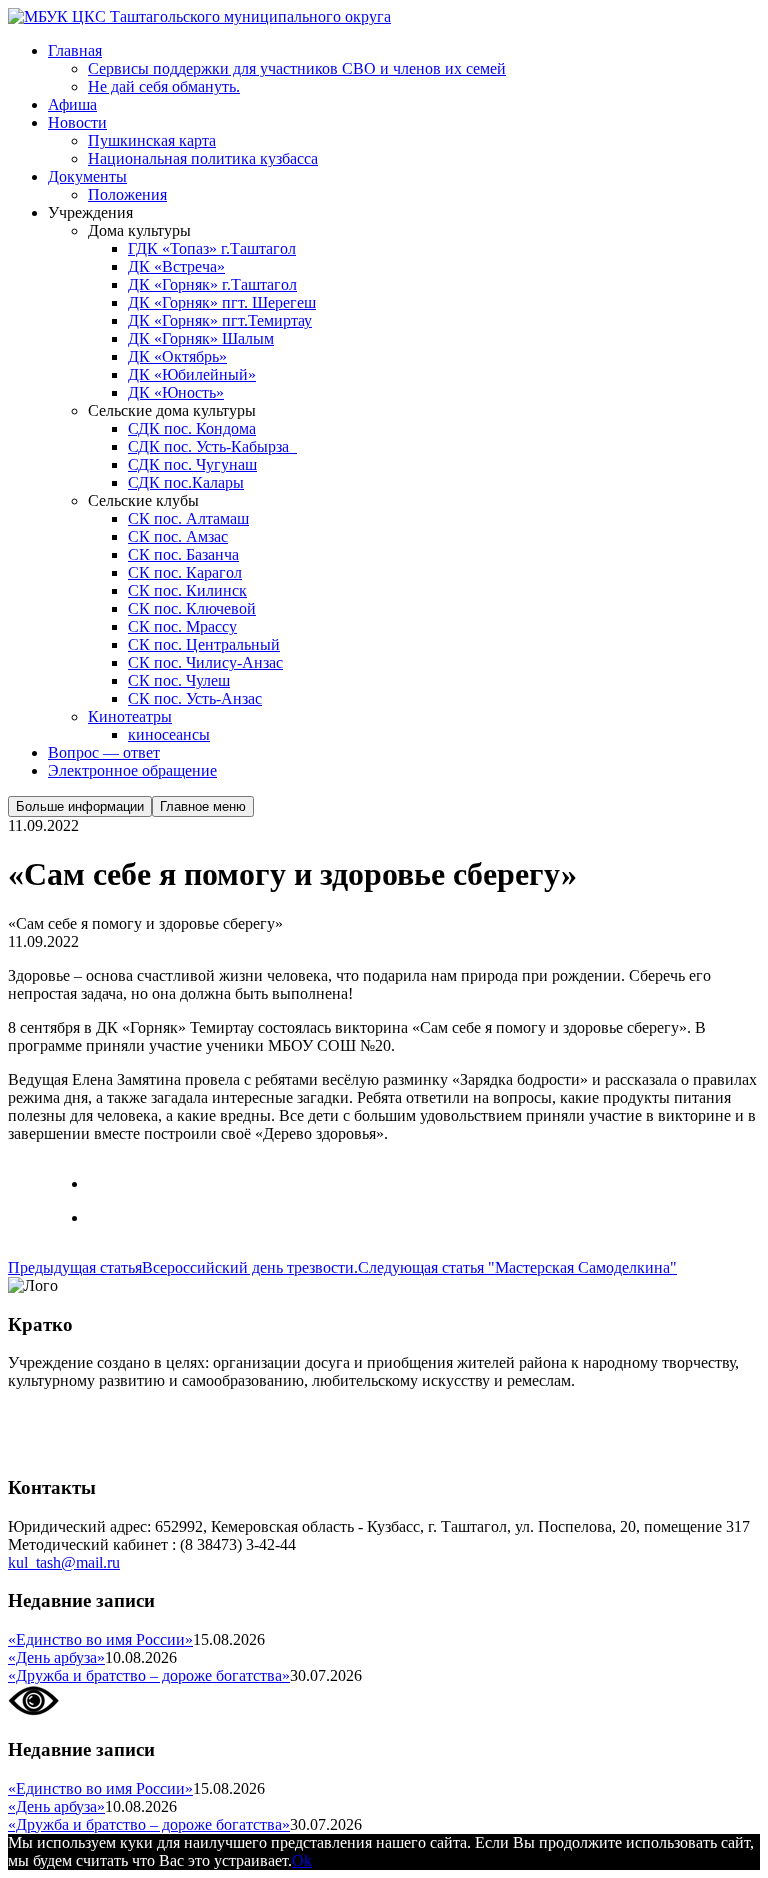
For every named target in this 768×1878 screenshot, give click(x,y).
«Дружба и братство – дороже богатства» (149, 1675)
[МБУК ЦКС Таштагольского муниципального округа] (199, 16)
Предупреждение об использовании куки (149, 1448)
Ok (302, 1860)
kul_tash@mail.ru (64, 1562)
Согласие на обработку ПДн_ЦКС (125, 1414)
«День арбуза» (56, 1657)
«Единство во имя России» (100, 1639)
